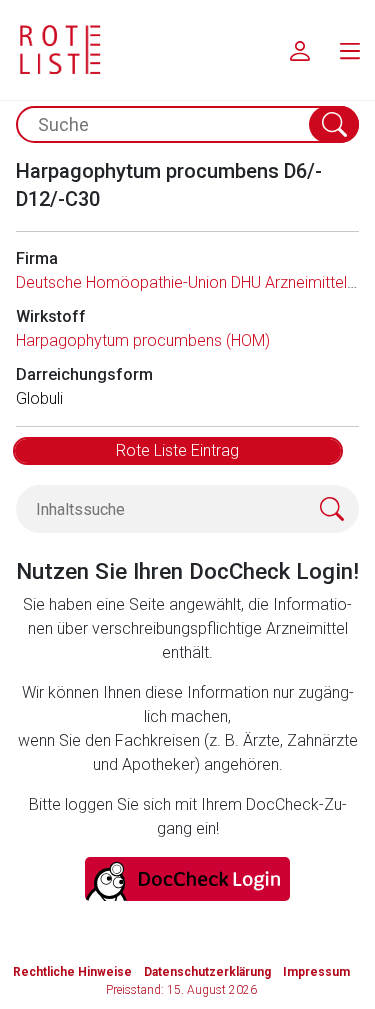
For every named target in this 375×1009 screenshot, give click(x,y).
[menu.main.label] (350, 50)
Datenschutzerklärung (207, 972)
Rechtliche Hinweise (72, 972)
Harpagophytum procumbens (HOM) (143, 340)
